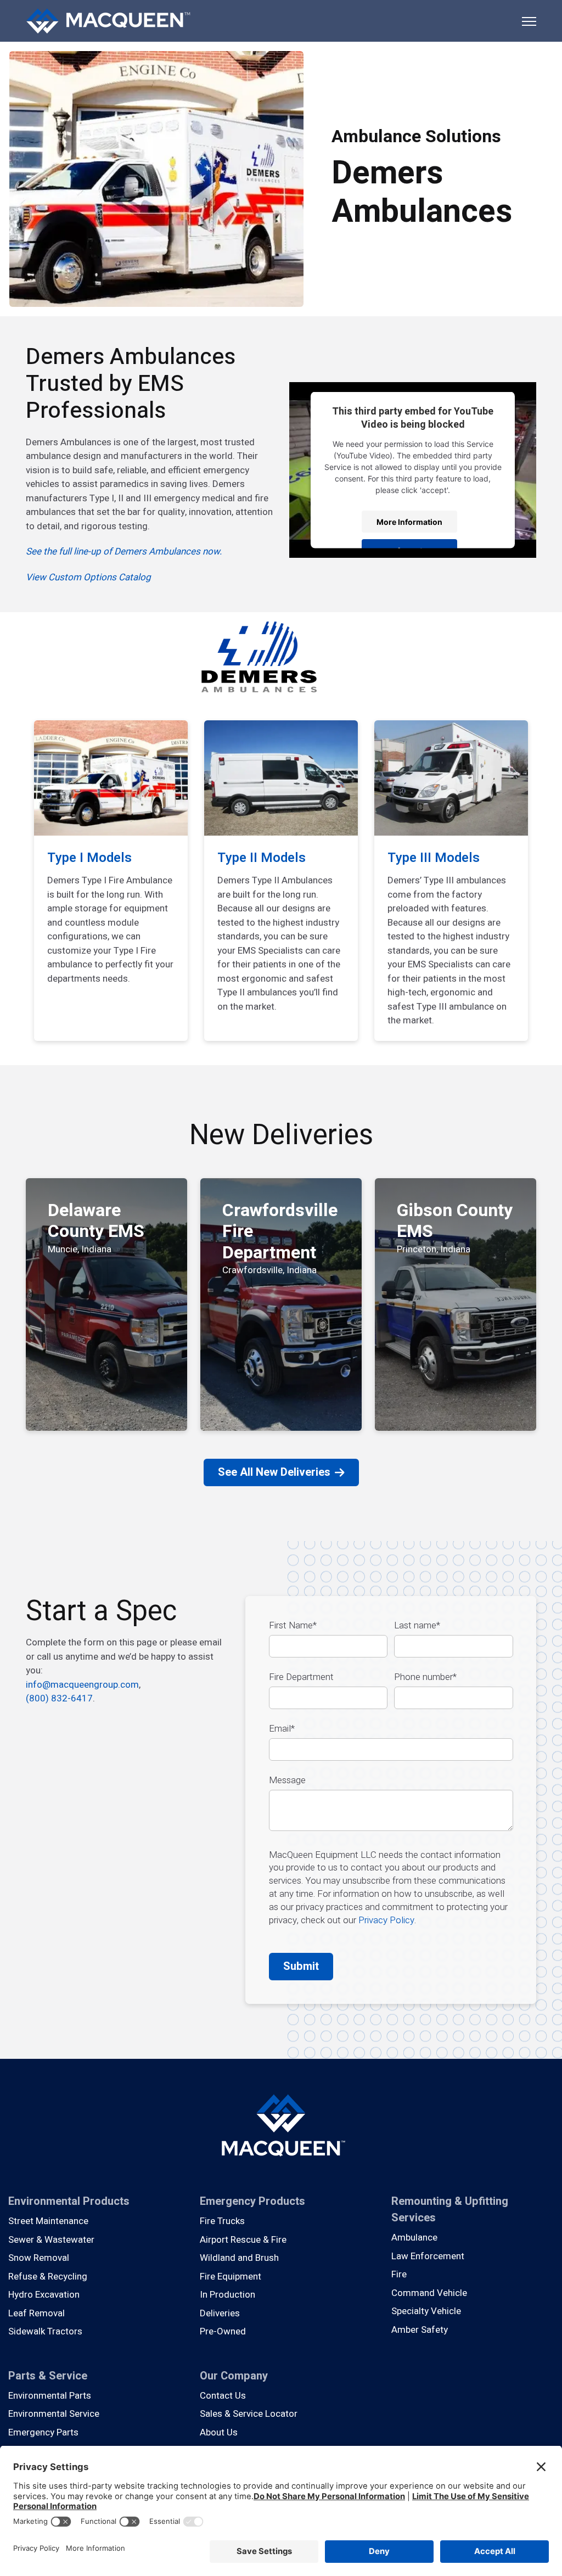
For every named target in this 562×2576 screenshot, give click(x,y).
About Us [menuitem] (219, 2432)
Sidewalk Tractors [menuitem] (45, 2331)
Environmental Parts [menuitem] (50, 2396)
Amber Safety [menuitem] (420, 2330)
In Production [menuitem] (227, 2295)
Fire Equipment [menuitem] (231, 2277)
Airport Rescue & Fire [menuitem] (243, 2240)
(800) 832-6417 (59, 1698)
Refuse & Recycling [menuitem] (48, 2277)
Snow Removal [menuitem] (39, 2258)
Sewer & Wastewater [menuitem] (51, 2240)
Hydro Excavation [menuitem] (44, 2295)
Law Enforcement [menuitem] (428, 2256)
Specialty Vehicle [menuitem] (426, 2311)
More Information (409, 521)
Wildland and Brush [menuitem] (239, 2258)
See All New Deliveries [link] (274, 1472)
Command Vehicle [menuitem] (429, 2293)
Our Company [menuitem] (234, 2376)
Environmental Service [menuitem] (54, 2414)
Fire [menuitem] (399, 2274)
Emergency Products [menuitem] (252, 2201)
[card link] (111, 881)
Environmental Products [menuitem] (69, 2201)
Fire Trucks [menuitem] (222, 2221)
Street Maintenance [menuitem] (48, 2221)
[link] (108, 20)
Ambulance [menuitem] (414, 2238)
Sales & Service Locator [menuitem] (249, 2414)
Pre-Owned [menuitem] (223, 2331)
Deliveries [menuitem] (220, 2313)
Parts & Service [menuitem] (48, 2376)
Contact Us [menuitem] (223, 2396)
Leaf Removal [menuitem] (36, 2313)
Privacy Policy (386, 1920)
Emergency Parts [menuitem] (43, 2432)
